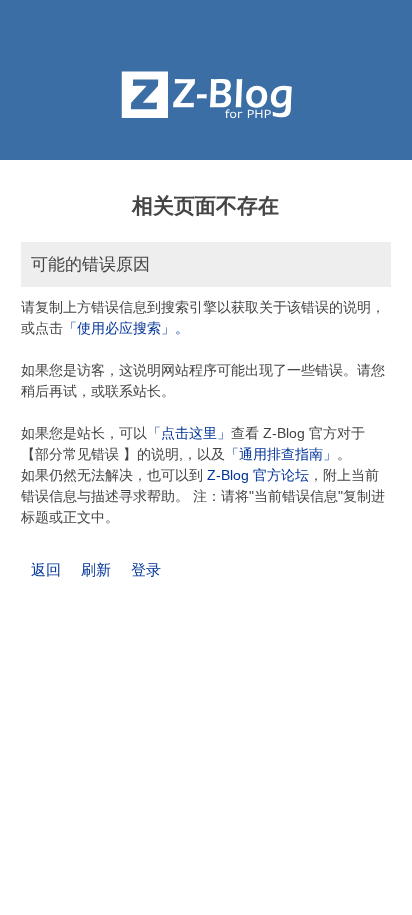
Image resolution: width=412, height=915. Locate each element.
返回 (46, 569)
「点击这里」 (189, 433)
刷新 (96, 569)
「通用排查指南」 (281, 454)
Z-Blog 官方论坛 (258, 475)
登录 (146, 569)
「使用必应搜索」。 (126, 328)
